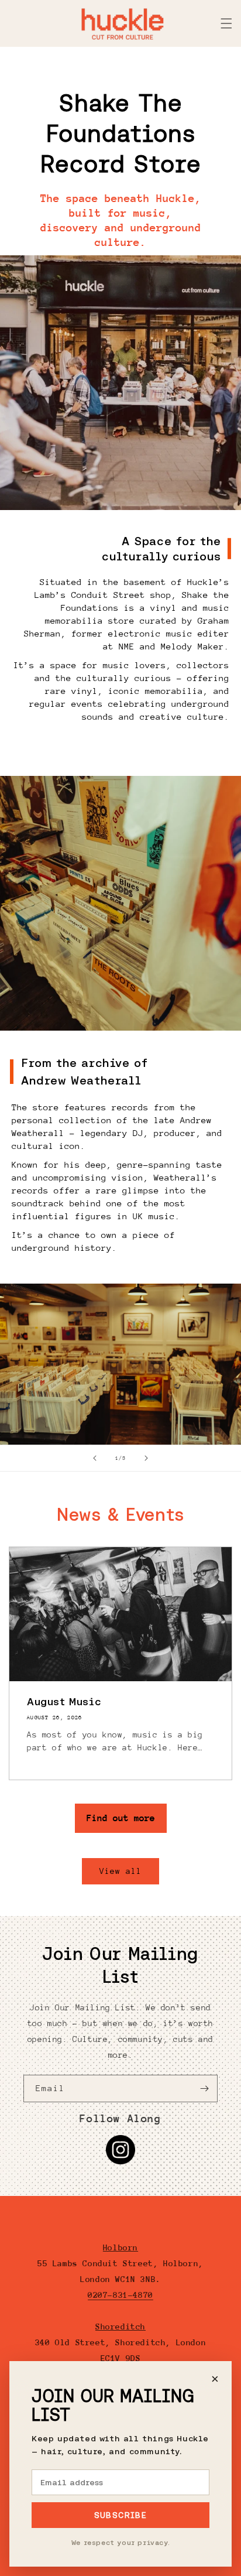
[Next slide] (146, 1458)
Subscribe (121, 2515)
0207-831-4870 (120, 2295)
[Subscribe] (204, 2088)
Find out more (121, 1818)
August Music (64, 1701)
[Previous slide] (95, 1458)
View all (120, 1871)
